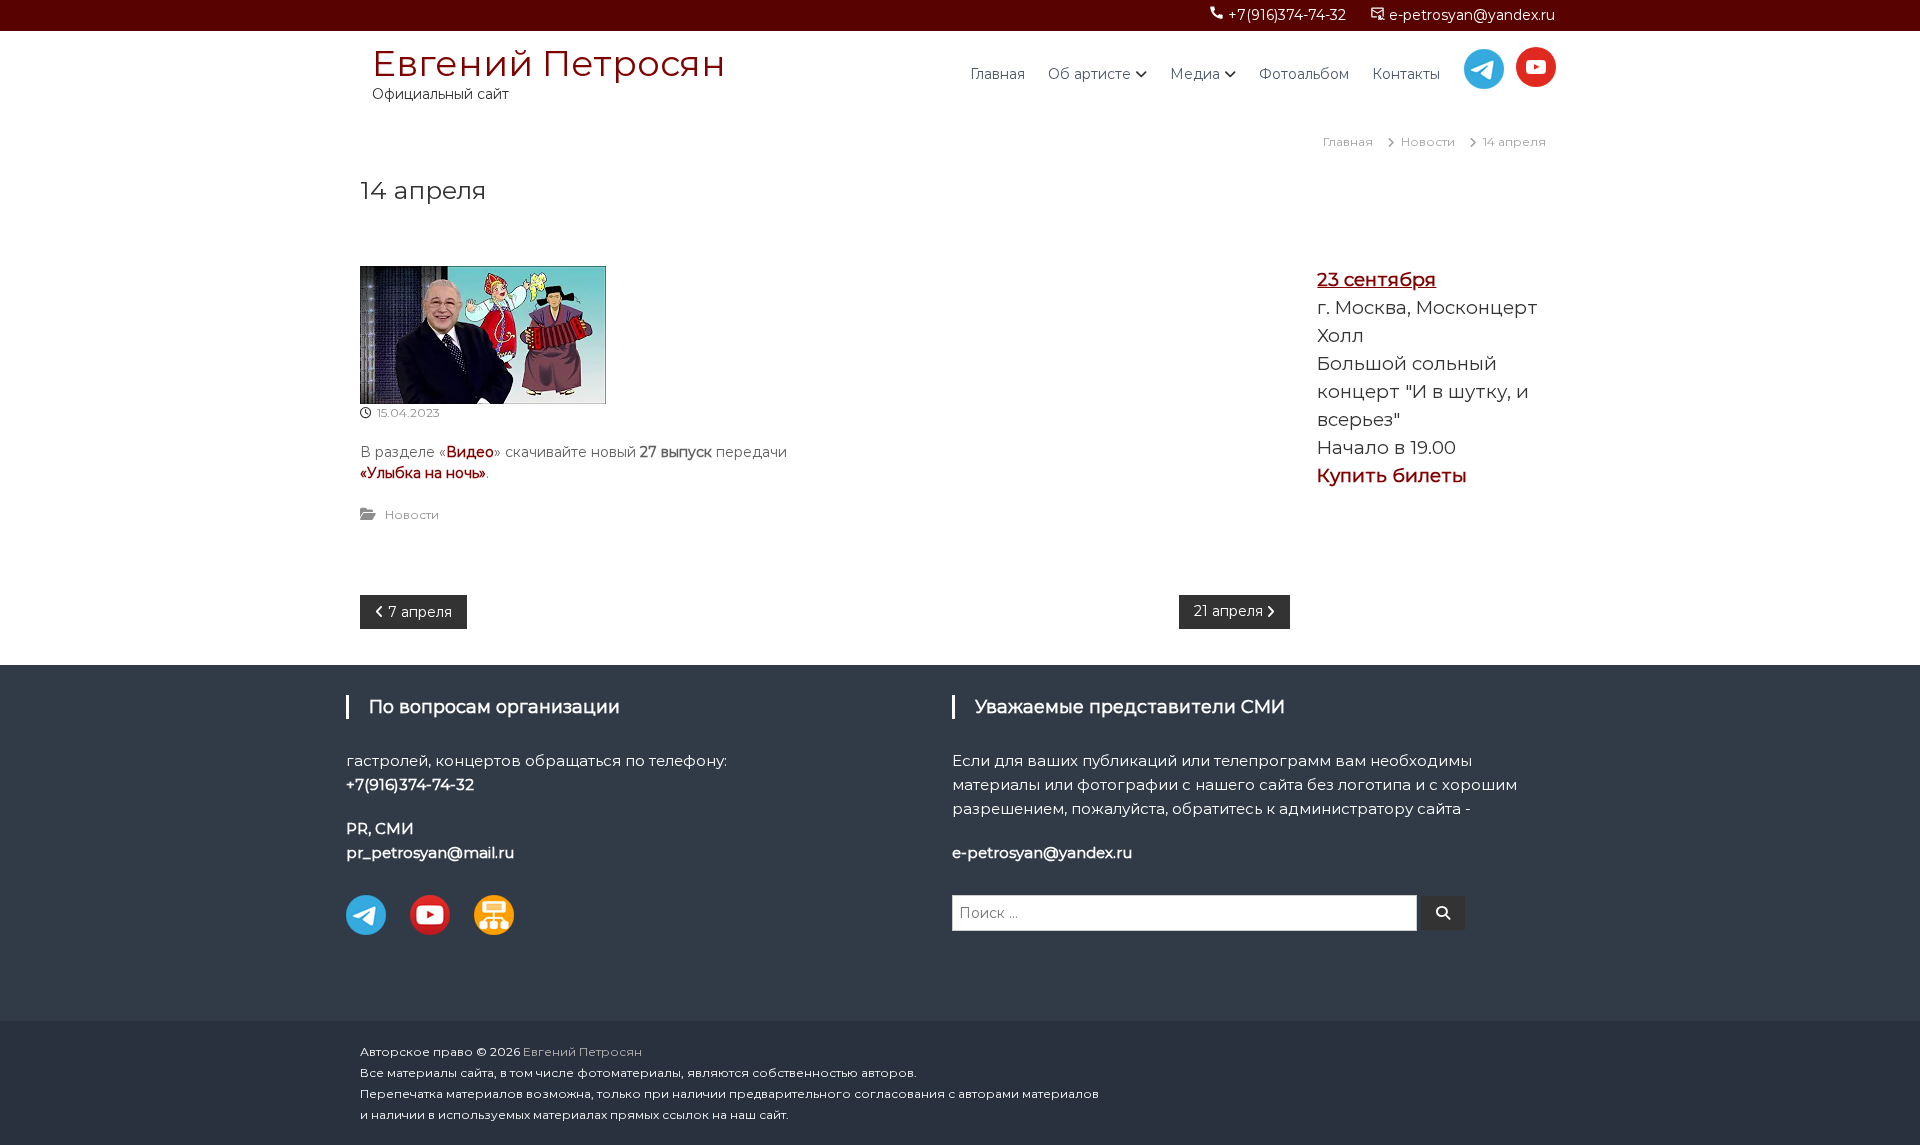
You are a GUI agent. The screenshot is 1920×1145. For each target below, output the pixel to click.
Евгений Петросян (549, 63)
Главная (997, 74)
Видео (470, 452)
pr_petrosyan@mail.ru (430, 852)
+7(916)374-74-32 (1287, 15)
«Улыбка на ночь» (423, 473)
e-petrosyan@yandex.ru (1472, 15)
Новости (1428, 141)
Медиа (1195, 74)
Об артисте (1089, 74)
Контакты (1406, 74)
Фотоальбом (1304, 74)
